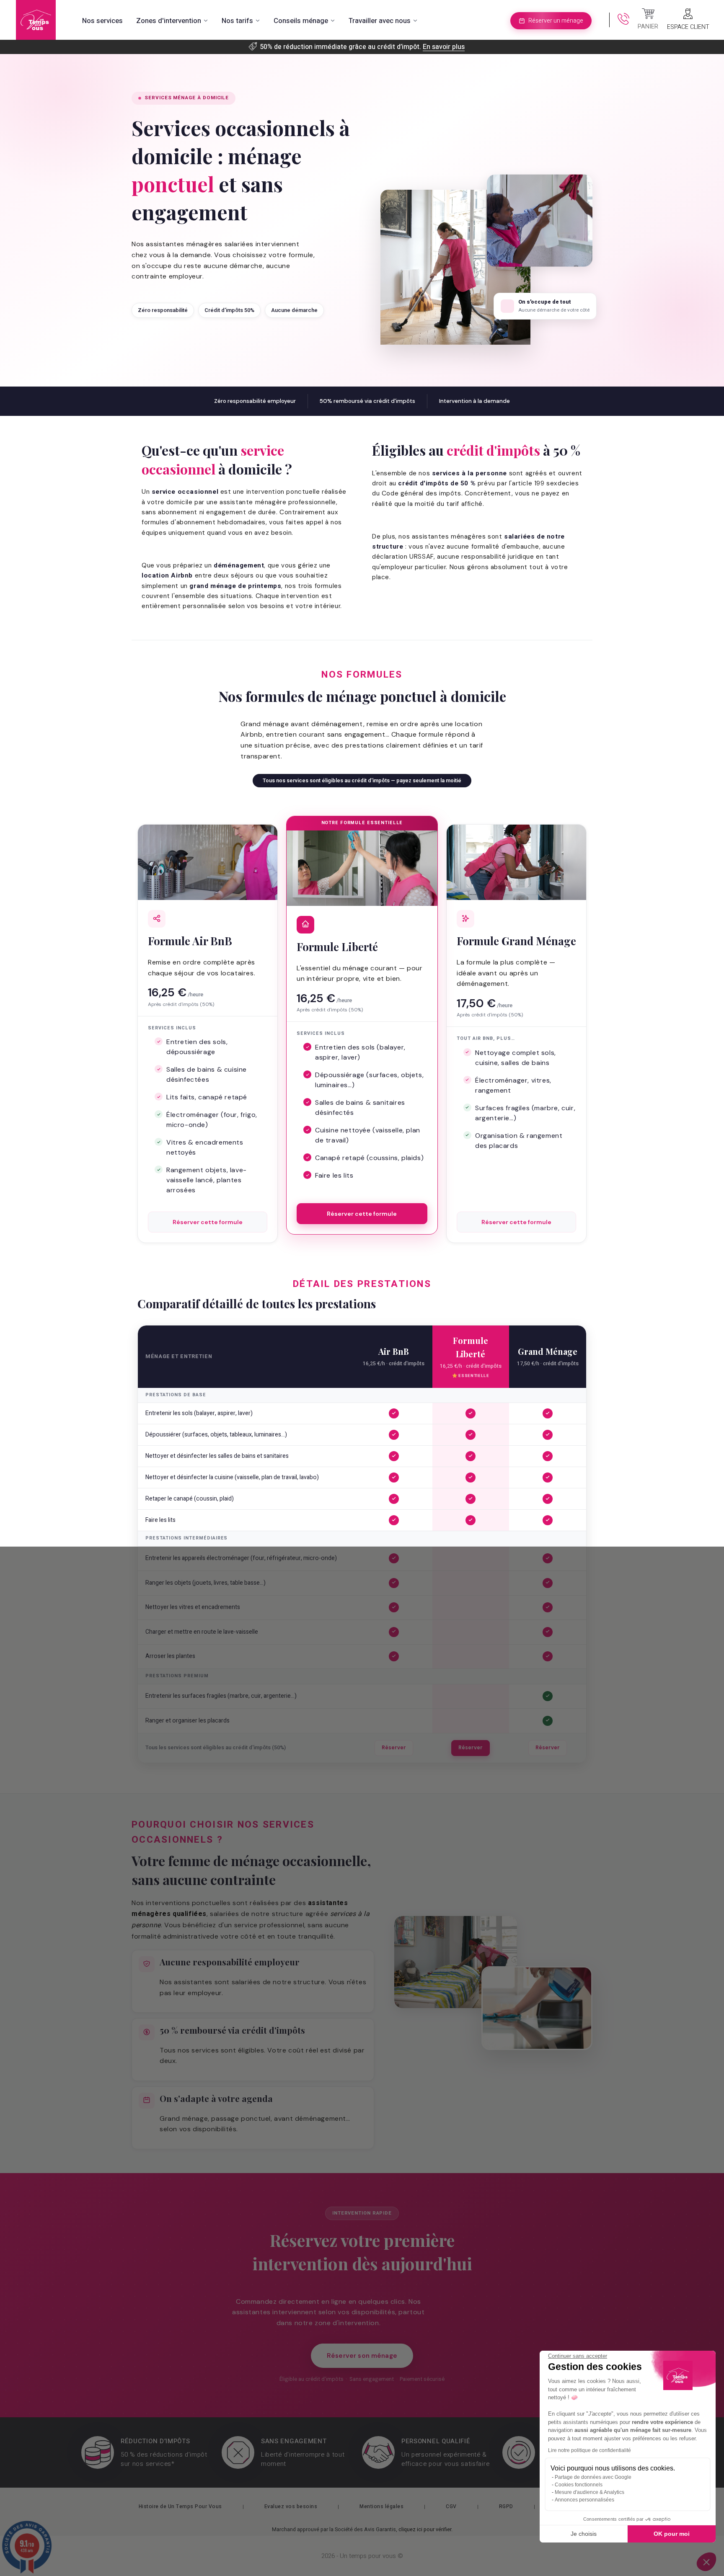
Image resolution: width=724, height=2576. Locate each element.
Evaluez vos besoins (291, 2506)
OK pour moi (672, 2534)
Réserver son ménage (362, 2356)
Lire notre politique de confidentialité (590, 2450)
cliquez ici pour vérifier (425, 2530)
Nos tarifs (237, 21)
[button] (706, 2562)
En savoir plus (444, 47)
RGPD (506, 2506)
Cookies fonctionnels (579, 2485)
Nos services (102, 21)
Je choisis (584, 2534)
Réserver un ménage (556, 21)
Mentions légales (381, 2506)
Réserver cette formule (208, 1222)
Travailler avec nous (380, 21)
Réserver (394, 1748)
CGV (451, 2506)
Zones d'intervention (169, 21)
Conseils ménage (301, 21)
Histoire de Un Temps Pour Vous (180, 2506)
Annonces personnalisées (584, 2500)
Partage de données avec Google (593, 2477)
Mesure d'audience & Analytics (590, 2492)
